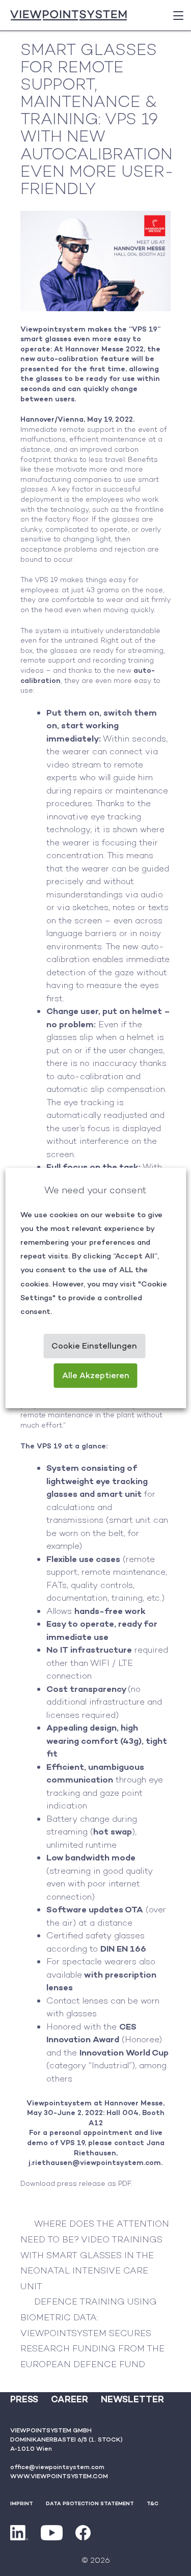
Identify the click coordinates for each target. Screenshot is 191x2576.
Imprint (22, 2503)
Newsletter (132, 2399)
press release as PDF (94, 2183)
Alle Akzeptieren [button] (96, 1375)
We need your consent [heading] (95, 1190)
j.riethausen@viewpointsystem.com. (95, 2162)
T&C (153, 2503)
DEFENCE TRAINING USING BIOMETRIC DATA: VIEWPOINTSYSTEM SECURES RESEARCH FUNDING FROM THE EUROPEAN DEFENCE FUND (92, 2333)
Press (24, 2399)
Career (70, 2399)
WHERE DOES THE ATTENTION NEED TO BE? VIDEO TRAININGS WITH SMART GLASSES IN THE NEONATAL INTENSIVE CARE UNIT (95, 2255)
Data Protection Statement (90, 2503)
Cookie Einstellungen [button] (94, 1346)
